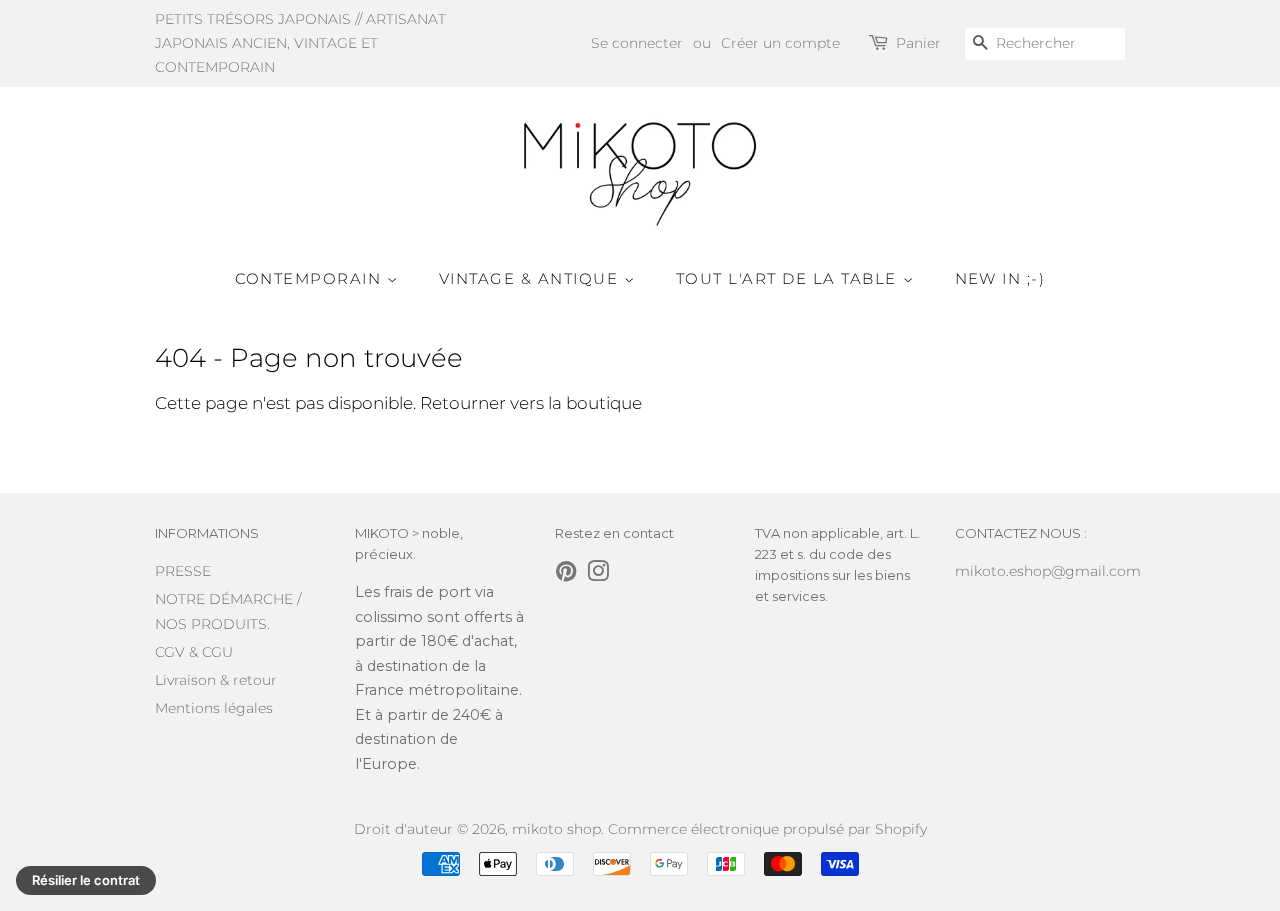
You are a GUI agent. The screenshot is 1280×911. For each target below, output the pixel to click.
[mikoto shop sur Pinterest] (566, 575)
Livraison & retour (216, 680)
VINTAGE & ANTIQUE (531, 278)
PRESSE (183, 571)
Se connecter (637, 43)
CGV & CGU (194, 652)
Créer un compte (780, 43)
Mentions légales (214, 708)
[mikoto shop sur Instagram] (598, 575)
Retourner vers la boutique (531, 403)
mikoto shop (556, 829)
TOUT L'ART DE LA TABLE (789, 278)
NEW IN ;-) (1000, 278)
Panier (918, 43)
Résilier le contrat (86, 880)
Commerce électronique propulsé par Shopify (767, 829)
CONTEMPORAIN (311, 278)
